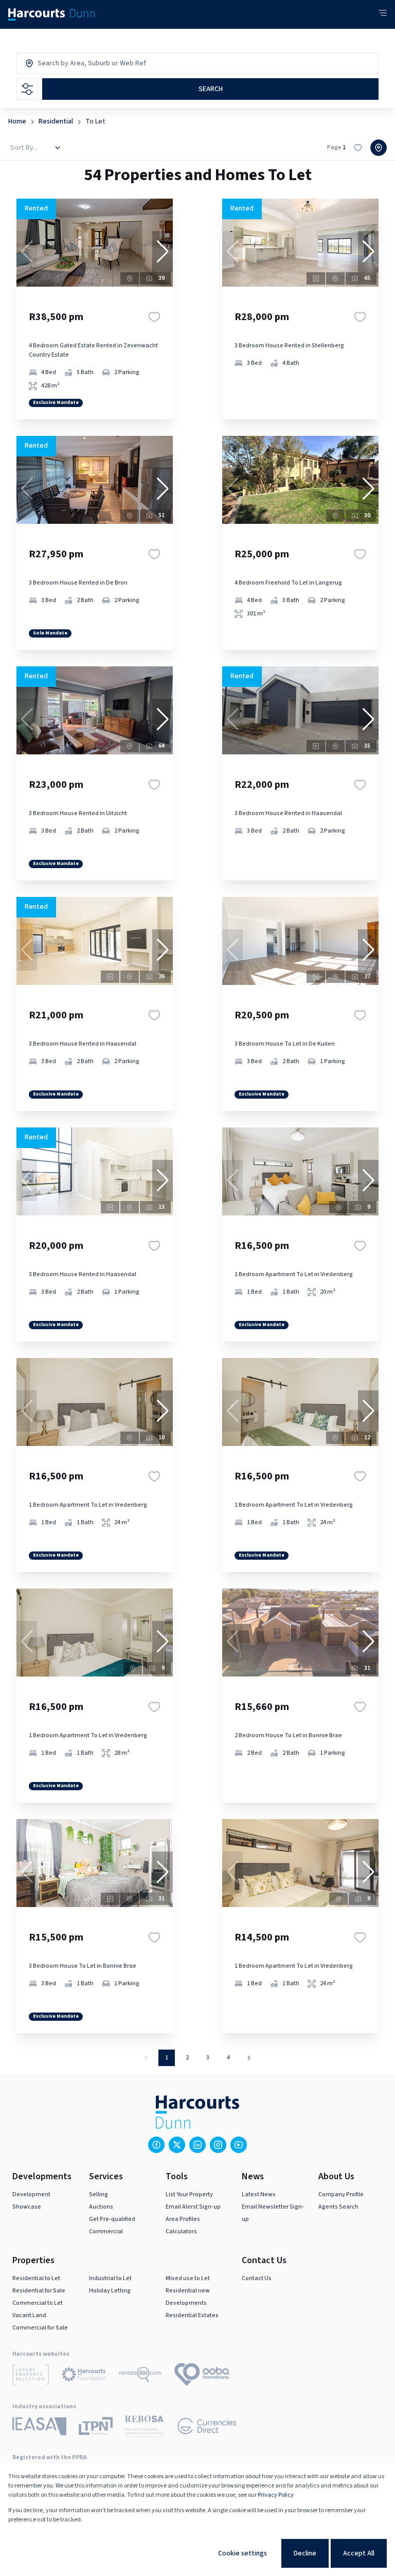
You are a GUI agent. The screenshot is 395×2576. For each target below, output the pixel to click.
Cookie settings (243, 2553)
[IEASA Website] (39, 2428)
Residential (56, 121)
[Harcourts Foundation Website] (84, 2376)
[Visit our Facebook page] (156, 2145)
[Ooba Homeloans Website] (202, 2376)
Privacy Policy (276, 2495)
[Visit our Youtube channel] (239, 2145)
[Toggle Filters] (27, 89)
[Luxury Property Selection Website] (31, 2376)
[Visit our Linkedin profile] (197, 2145)
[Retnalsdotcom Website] (140, 2376)
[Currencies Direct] (207, 2428)
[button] (163, 252)
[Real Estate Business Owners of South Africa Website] (144, 2428)
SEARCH (211, 89)
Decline (305, 2553)
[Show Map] (379, 148)
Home (17, 121)
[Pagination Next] (249, 2058)
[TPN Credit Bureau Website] (96, 2428)
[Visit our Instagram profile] (218, 2145)
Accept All (359, 2553)
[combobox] (82, 63)
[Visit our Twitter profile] (177, 2145)
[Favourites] (154, 317)
